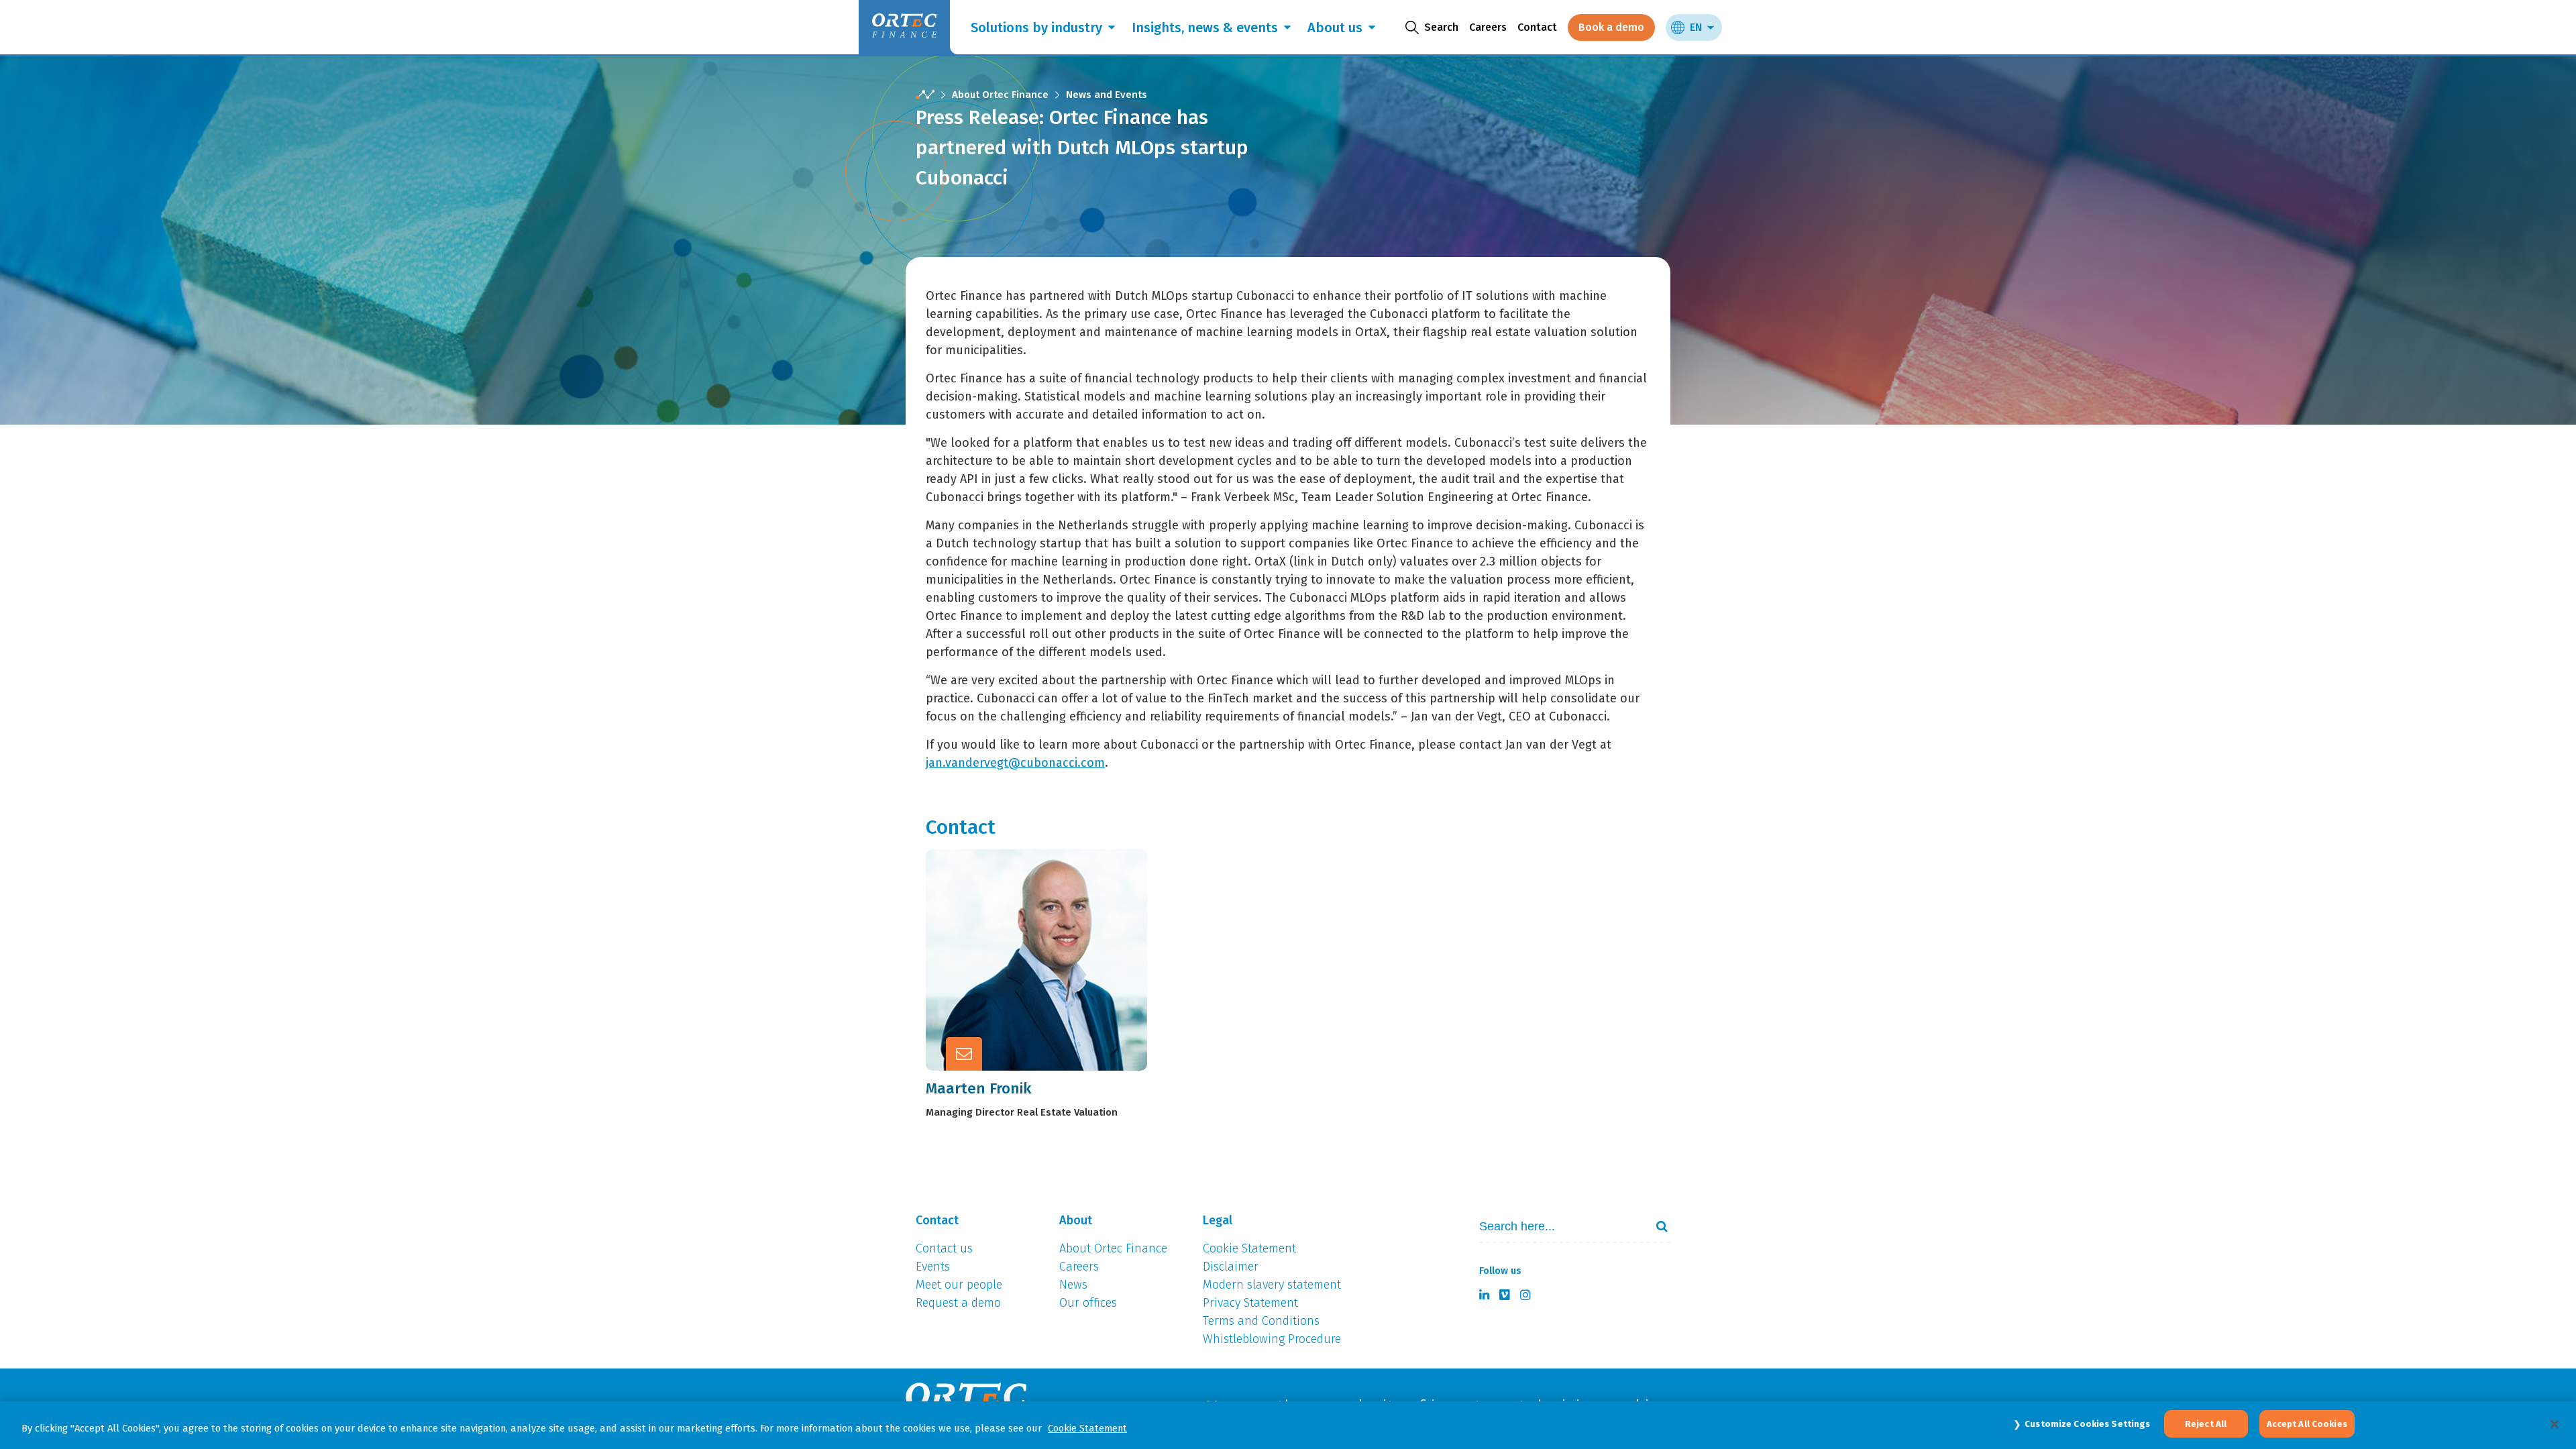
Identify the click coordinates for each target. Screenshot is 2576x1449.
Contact (1537, 27)
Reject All (2206, 1424)
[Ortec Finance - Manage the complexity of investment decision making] (925, 95)
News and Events (1107, 95)
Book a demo (1611, 27)
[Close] (2555, 1424)
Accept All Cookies (2307, 1424)
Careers (1488, 27)
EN (1696, 27)
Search (1656, 1226)
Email (1047, 957)
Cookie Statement (1087, 1428)
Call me (1053, 924)
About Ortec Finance (1000, 95)
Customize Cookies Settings (2087, 1424)
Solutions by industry (1036, 28)
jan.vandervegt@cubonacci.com (1015, 763)
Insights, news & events (1205, 28)
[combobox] (1557, 1227)
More (1046, 989)
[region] (1288, 1425)
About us (1335, 28)
